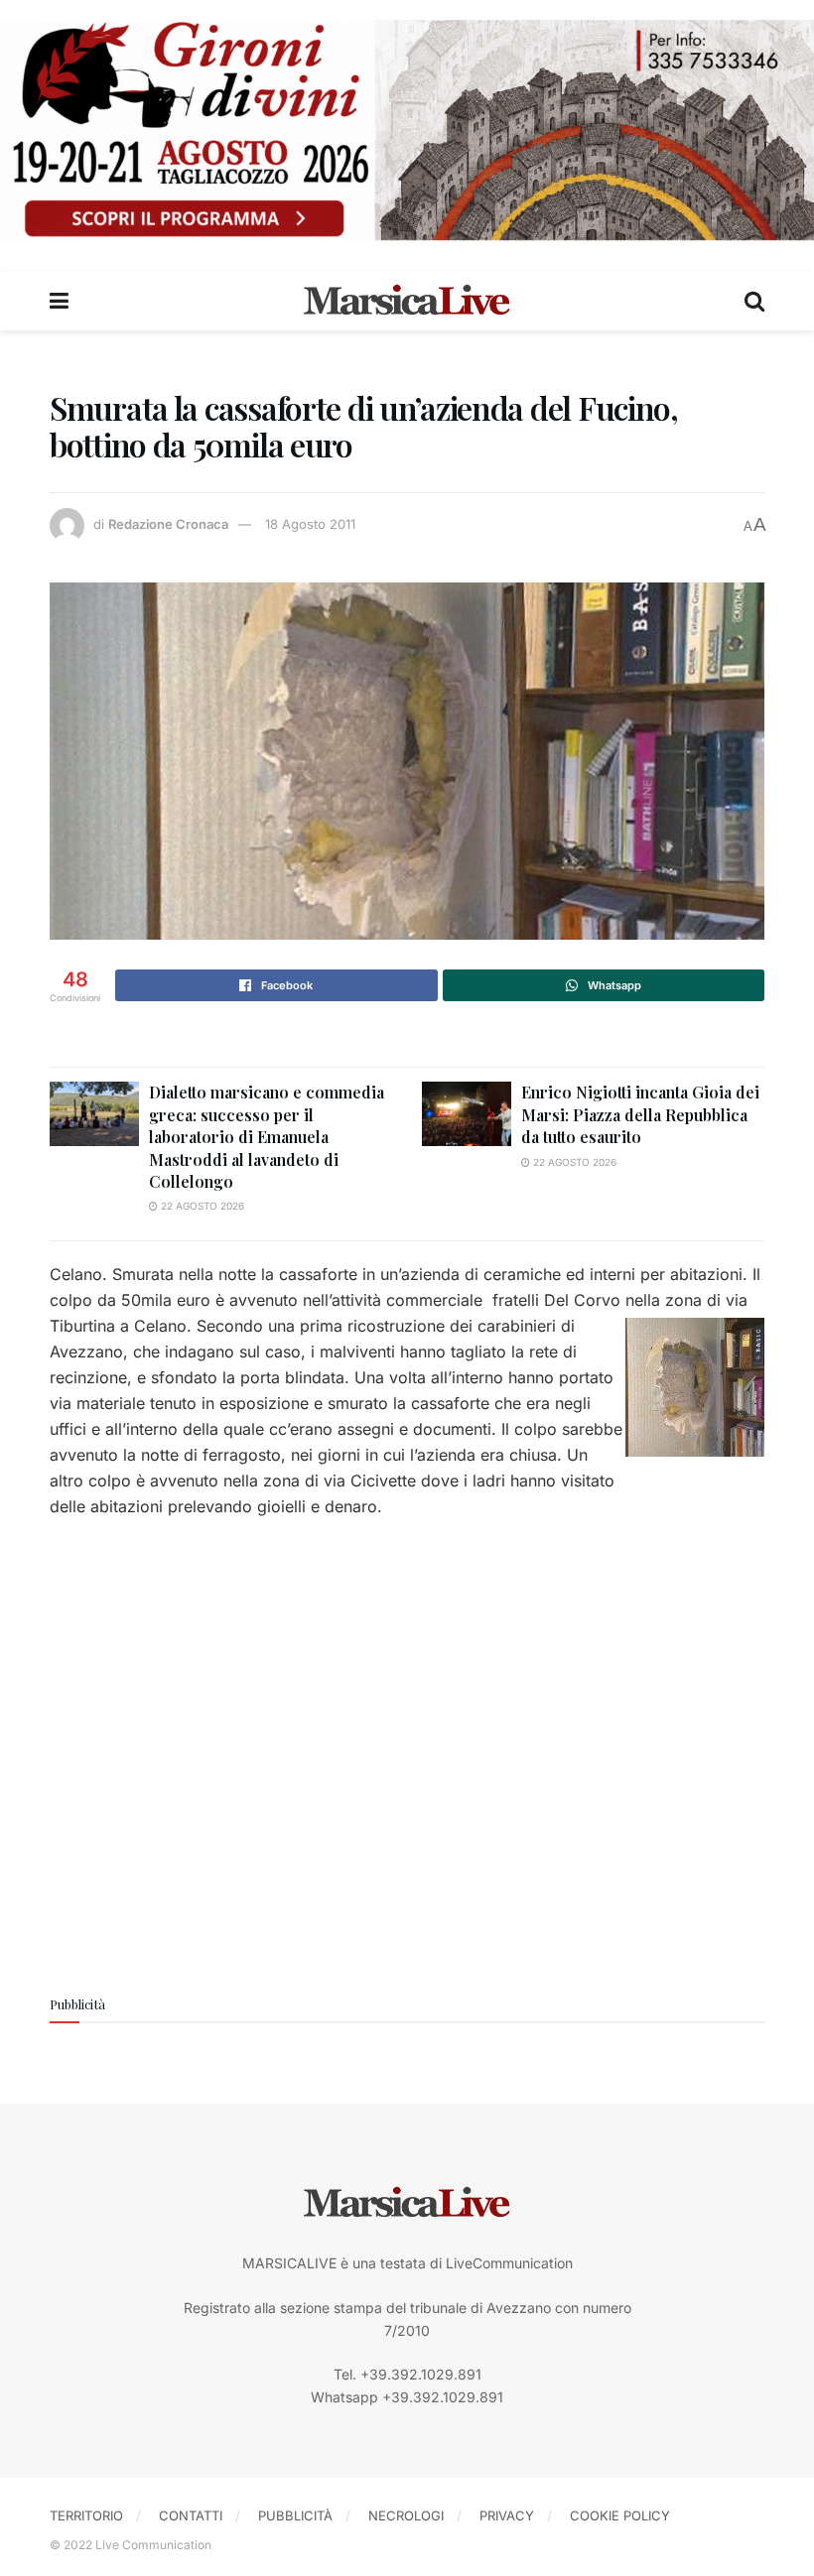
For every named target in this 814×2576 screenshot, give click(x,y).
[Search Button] (754, 301)
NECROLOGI (406, 2515)
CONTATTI (191, 2515)
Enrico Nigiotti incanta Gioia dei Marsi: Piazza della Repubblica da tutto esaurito (640, 1114)
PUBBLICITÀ (295, 2515)
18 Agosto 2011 (310, 524)
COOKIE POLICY (620, 2515)
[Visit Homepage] (407, 301)
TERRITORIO (86, 2515)
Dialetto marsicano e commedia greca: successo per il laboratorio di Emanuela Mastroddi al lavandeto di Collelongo (267, 1137)
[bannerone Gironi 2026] (407, 129)
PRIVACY (507, 2515)
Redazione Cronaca (168, 524)
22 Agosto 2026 (201, 1206)
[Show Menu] (59, 301)
